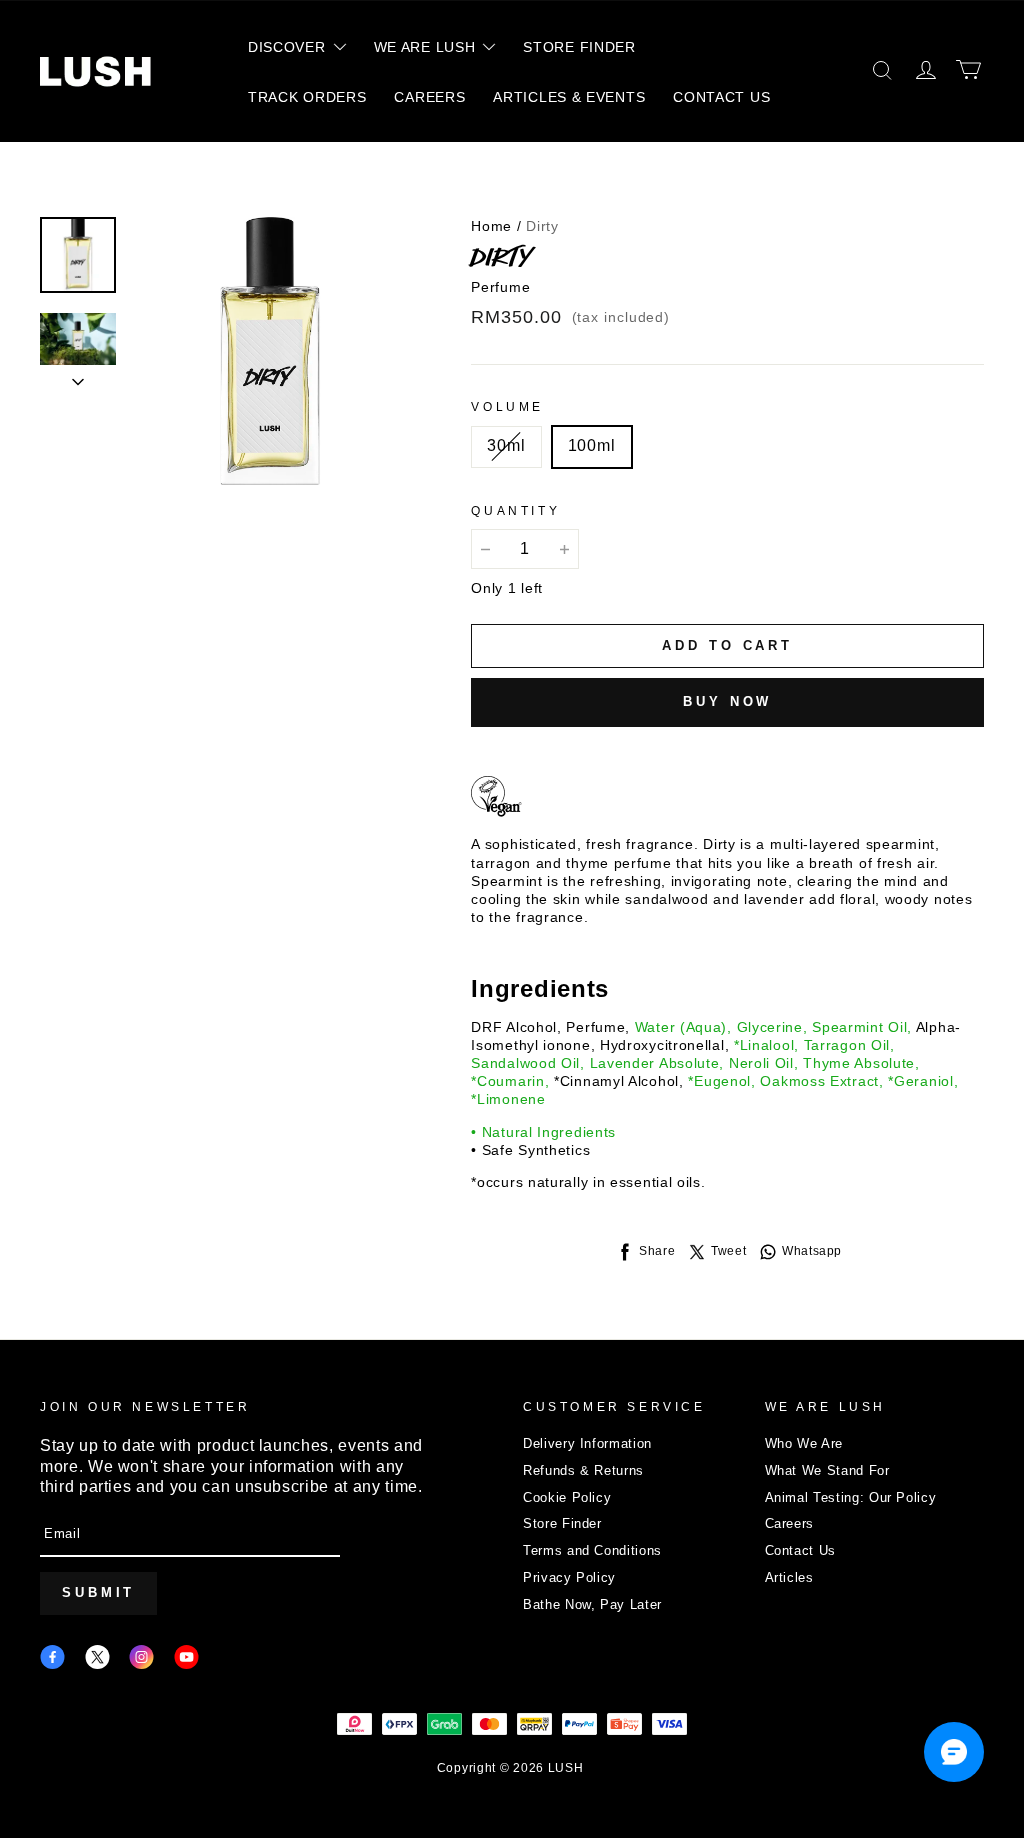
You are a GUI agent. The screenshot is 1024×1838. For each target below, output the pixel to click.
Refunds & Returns (583, 1470)
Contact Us (801, 1550)
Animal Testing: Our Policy (851, 1497)
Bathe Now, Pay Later (592, 1604)
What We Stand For (827, 1470)
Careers (790, 1523)
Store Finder (562, 1523)
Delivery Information (587, 1443)
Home (491, 226)
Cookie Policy (567, 1497)
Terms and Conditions (592, 1550)
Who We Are (804, 1443)
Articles (789, 1577)
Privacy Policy (569, 1577)
